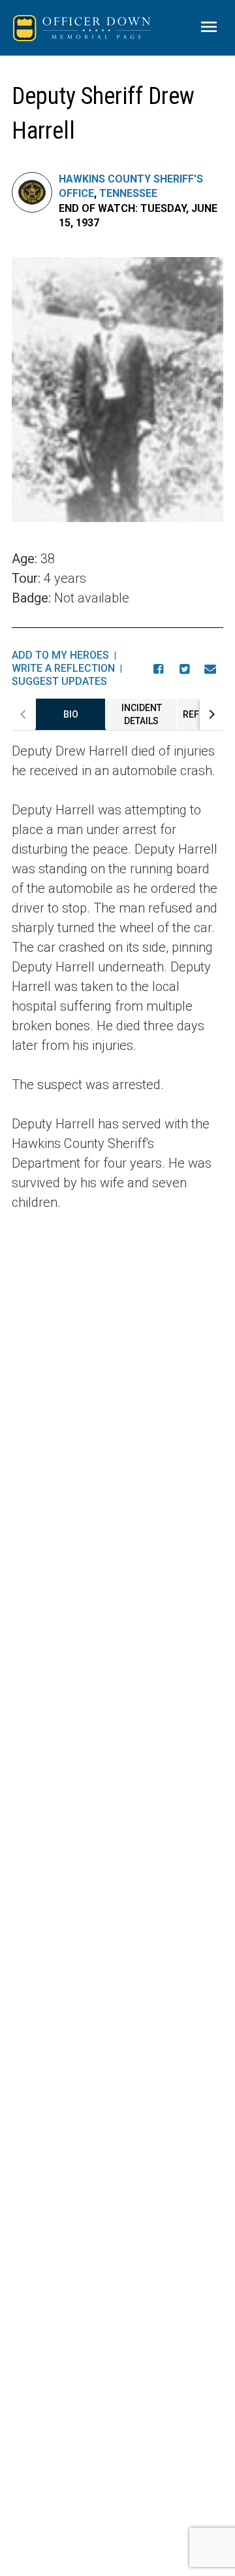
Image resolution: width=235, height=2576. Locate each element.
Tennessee (128, 193)
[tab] (70, 714)
